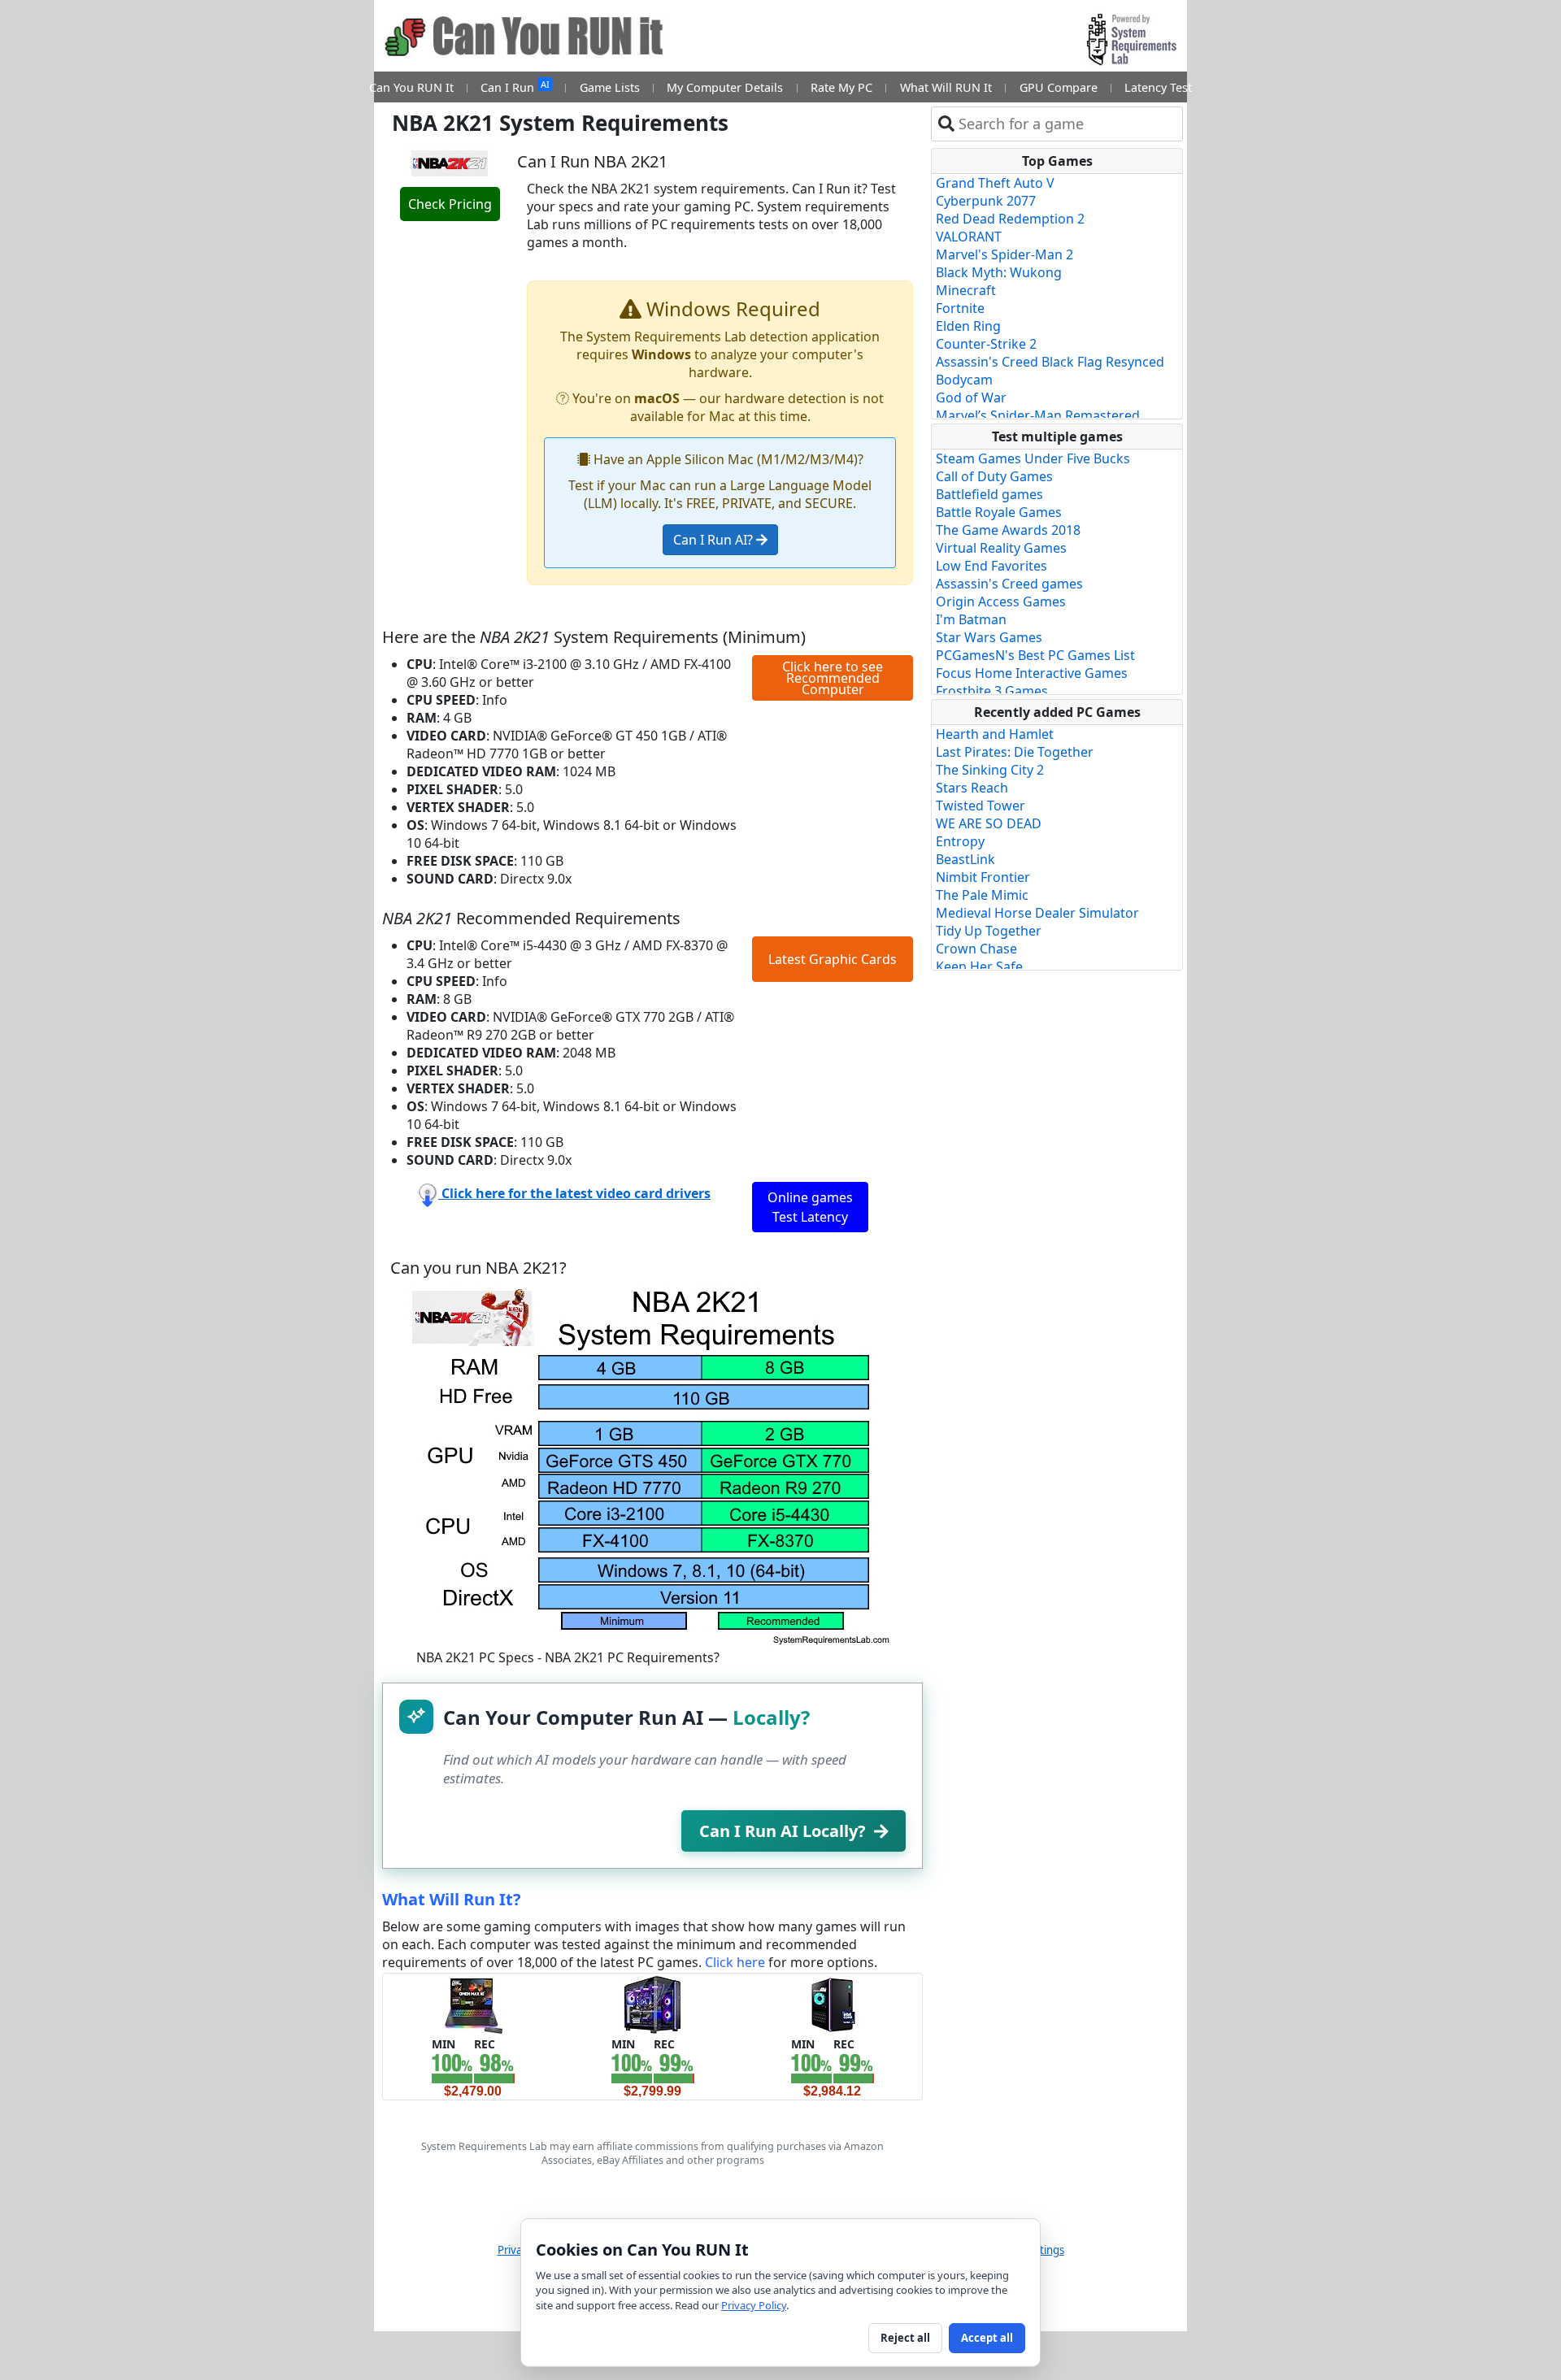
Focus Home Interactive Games (1032, 673)
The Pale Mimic (982, 895)
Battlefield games (989, 494)
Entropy (960, 841)
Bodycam (964, 380)
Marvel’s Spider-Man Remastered (1038, 415)
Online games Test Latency (810, 1207)
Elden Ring (968, 326)
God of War (971, 397)
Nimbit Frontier (983, 877)
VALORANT (969, 237)
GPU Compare (1059, 87)
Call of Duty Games (994, 476)
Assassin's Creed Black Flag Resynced (1050, 362)
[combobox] (1067, 124)
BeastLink (965, 859)
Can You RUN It (411, 87)
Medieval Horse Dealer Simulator (1037, 913)
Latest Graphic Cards (833, 959)
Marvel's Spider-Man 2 (1004, 254)
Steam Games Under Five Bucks (1033, 458)
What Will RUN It (946, 87)
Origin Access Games (1001, 602)
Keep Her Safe (979, 966)
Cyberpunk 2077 (986, 201)
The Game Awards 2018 (1008, 530)
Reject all (905, 2338)
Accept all (987, 2338)
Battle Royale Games (999, 512)
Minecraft (966, 290)
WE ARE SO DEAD (989, 823)
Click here (735, 1962)
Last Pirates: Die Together (1015, 752)
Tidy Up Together (989, 931)
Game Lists (610, 87)
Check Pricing (450, 204)
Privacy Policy (754, 2305)
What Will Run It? (452, 1899)
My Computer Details (725, 87)
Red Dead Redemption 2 (1010, 219)
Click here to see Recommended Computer (833, 678)
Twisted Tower (981, 806)
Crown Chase (976, 949)
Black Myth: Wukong (999, 272)
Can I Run (515, 87)
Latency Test (1158, 87)
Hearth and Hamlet (995, 734)
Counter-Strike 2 (986, 344)
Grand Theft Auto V (995, 183)
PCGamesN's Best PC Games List (1035, 655)
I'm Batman (971, 619)
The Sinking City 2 (990, 770)
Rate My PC (841, 87)
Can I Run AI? (715, 540)
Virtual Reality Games (1001, 548)
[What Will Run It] (473, 2004)
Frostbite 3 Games (992, 691)
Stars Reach (972, 788)
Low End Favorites (991, 566)
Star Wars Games (989, 637)
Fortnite (960, 308)
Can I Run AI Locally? (783, 1831)
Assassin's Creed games (1009, 584)
